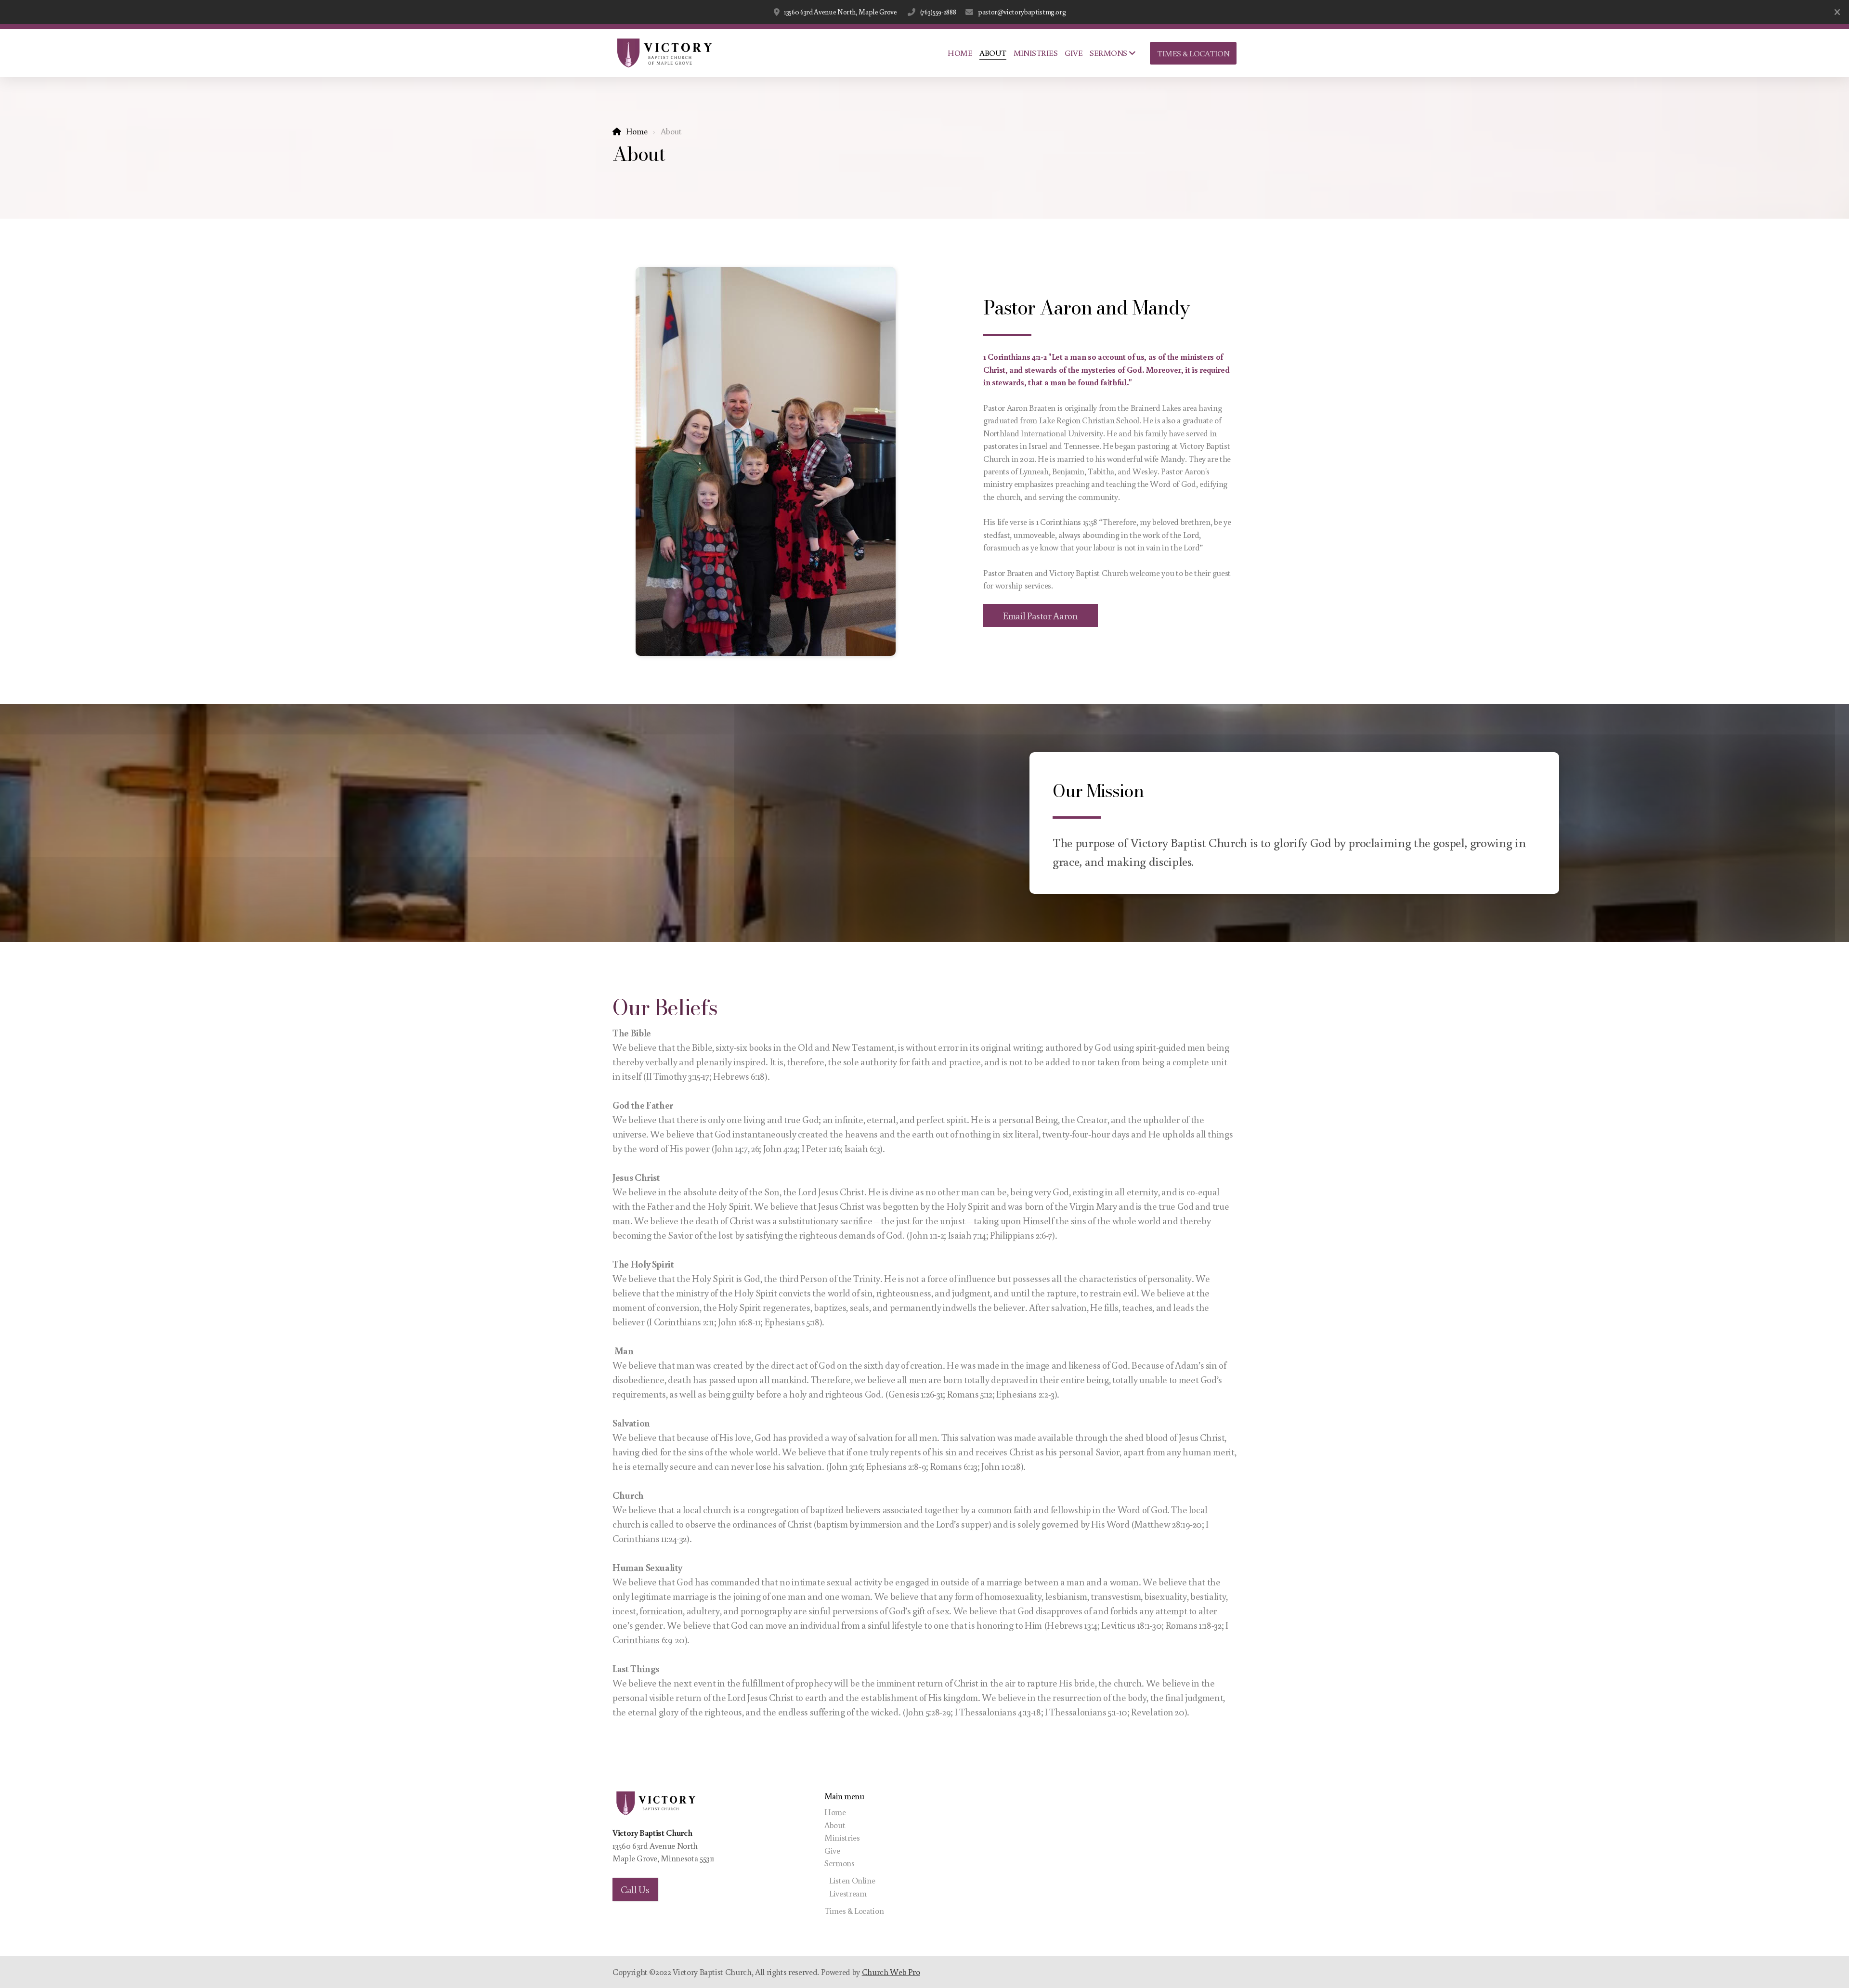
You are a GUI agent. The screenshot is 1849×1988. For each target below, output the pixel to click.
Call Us (635, 1889)
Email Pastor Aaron (1041, 615)
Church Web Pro (891, 1972)
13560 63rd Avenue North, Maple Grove (841, 12)
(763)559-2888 (938, 12)
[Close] (1837, 12)
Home (637, 131)
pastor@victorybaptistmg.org (1022, 12)
